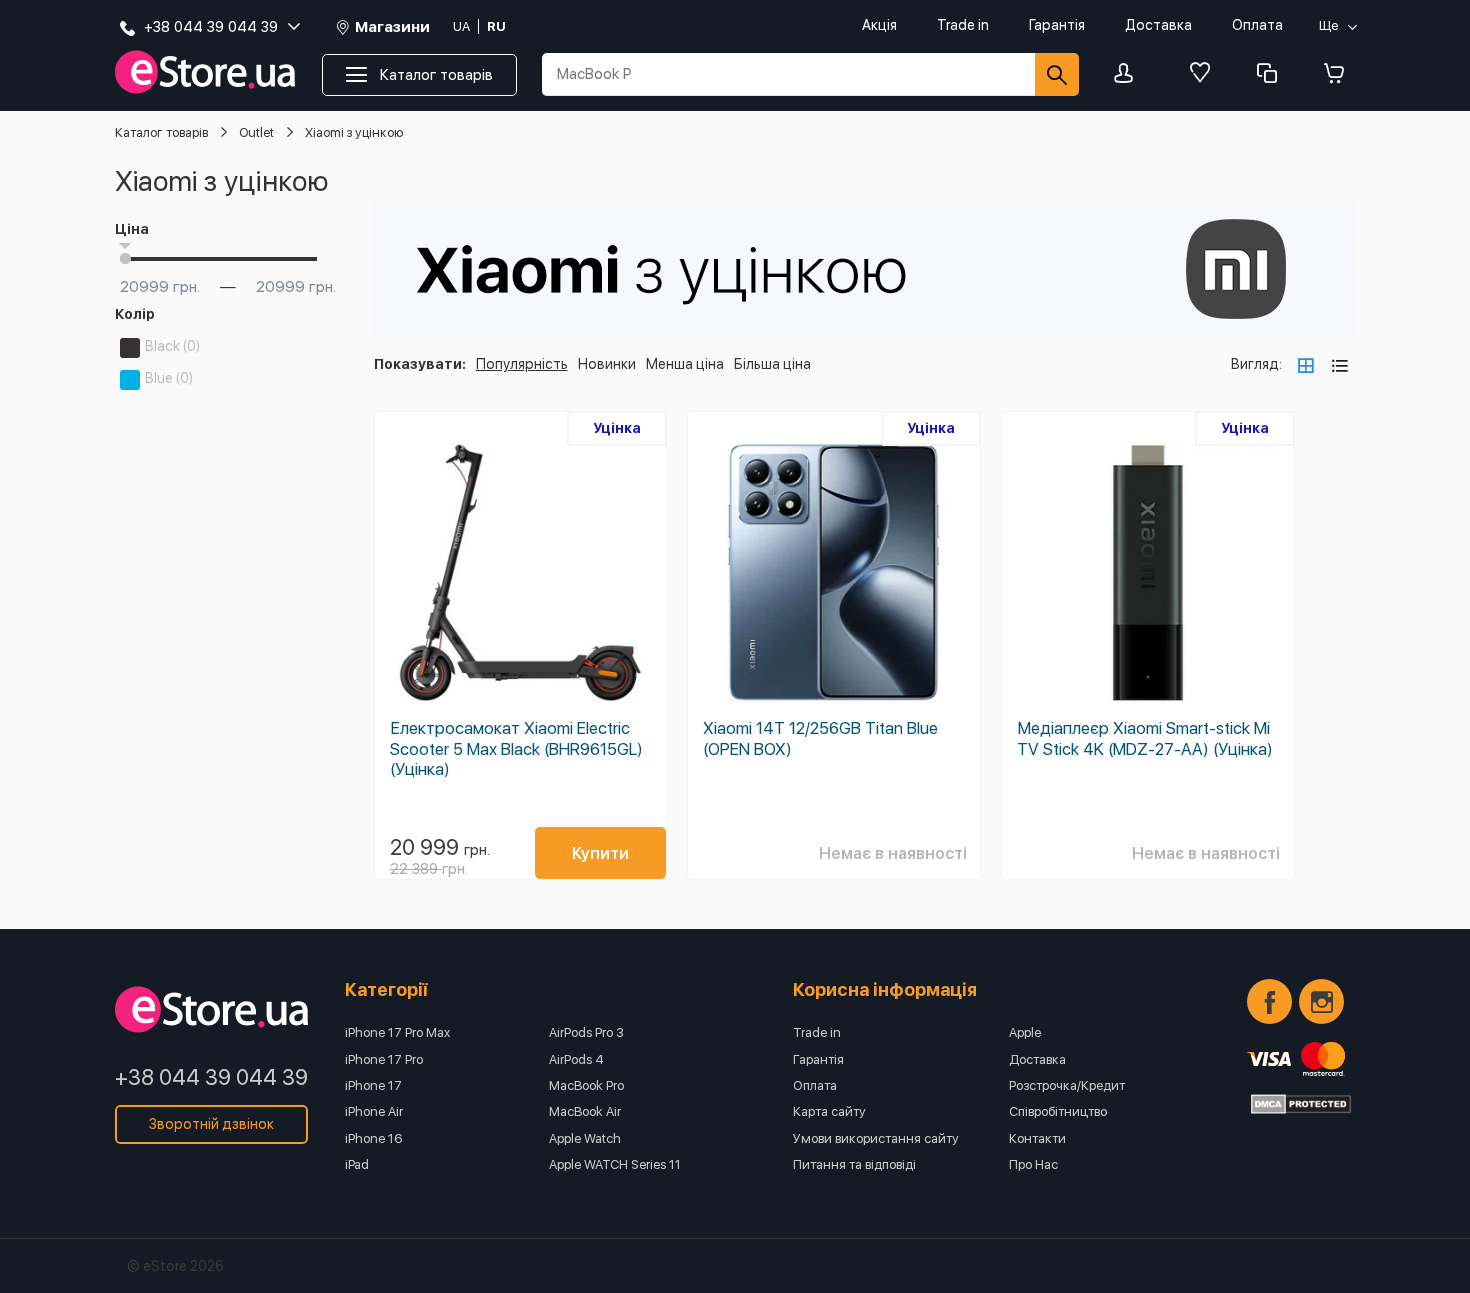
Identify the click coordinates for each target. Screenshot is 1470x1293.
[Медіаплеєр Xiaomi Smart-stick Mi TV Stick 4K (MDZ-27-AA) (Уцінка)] (1148, 573)
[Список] (1340, 365)
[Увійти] (1129, 74)
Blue (169, 378)
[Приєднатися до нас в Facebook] (1269, 1001)
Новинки (607, 364)
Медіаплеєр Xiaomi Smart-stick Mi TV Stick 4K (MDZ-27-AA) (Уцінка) (1145, 738)
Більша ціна (772, 364)
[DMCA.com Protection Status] (1301, 1104)
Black (172, 346)
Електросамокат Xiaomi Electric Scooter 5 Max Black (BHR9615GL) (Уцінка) (516, 748)
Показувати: (420, 364)
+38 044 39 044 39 (211, 1077)
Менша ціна (685, 364)
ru (496, 26)
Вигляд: (1256, 364)
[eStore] (205, 72)
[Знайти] (1057, 74)
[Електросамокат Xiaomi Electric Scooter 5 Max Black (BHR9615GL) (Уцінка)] (521, 573)
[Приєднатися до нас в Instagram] (1321, 1001)
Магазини (392, 27)
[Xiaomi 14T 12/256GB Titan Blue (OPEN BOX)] (834, 573)
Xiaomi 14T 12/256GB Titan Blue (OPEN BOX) (820, 738)
